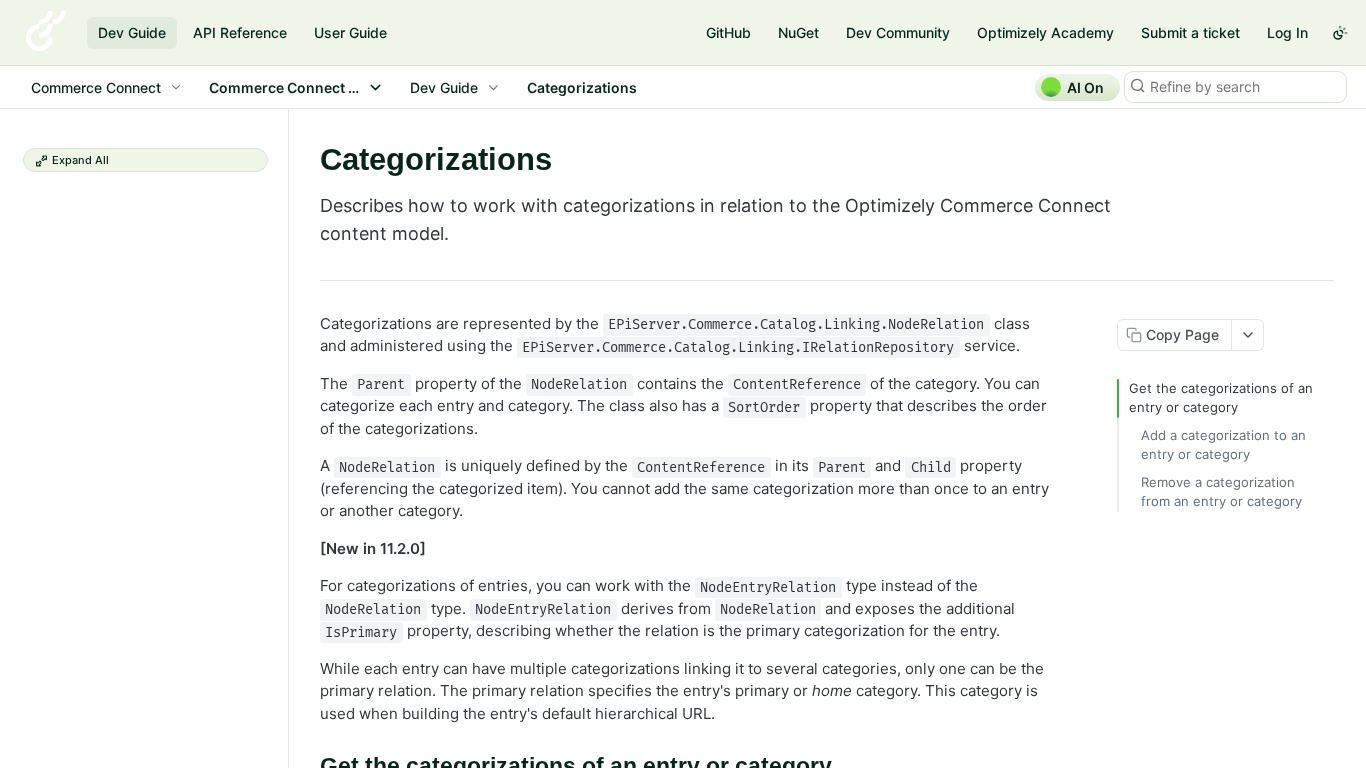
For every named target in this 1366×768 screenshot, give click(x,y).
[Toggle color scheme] (1340, 33)
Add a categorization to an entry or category (1223, 445)
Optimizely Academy (1045, 32)
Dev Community (898, 32)
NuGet (798, 32)
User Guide (350, 32)
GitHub (728, 32)
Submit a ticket (1190, 32)
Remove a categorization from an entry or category (1221, 492)
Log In (1287, 32)
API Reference (240, 32)
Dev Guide (132, 32)
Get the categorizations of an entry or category (1221, 398)
